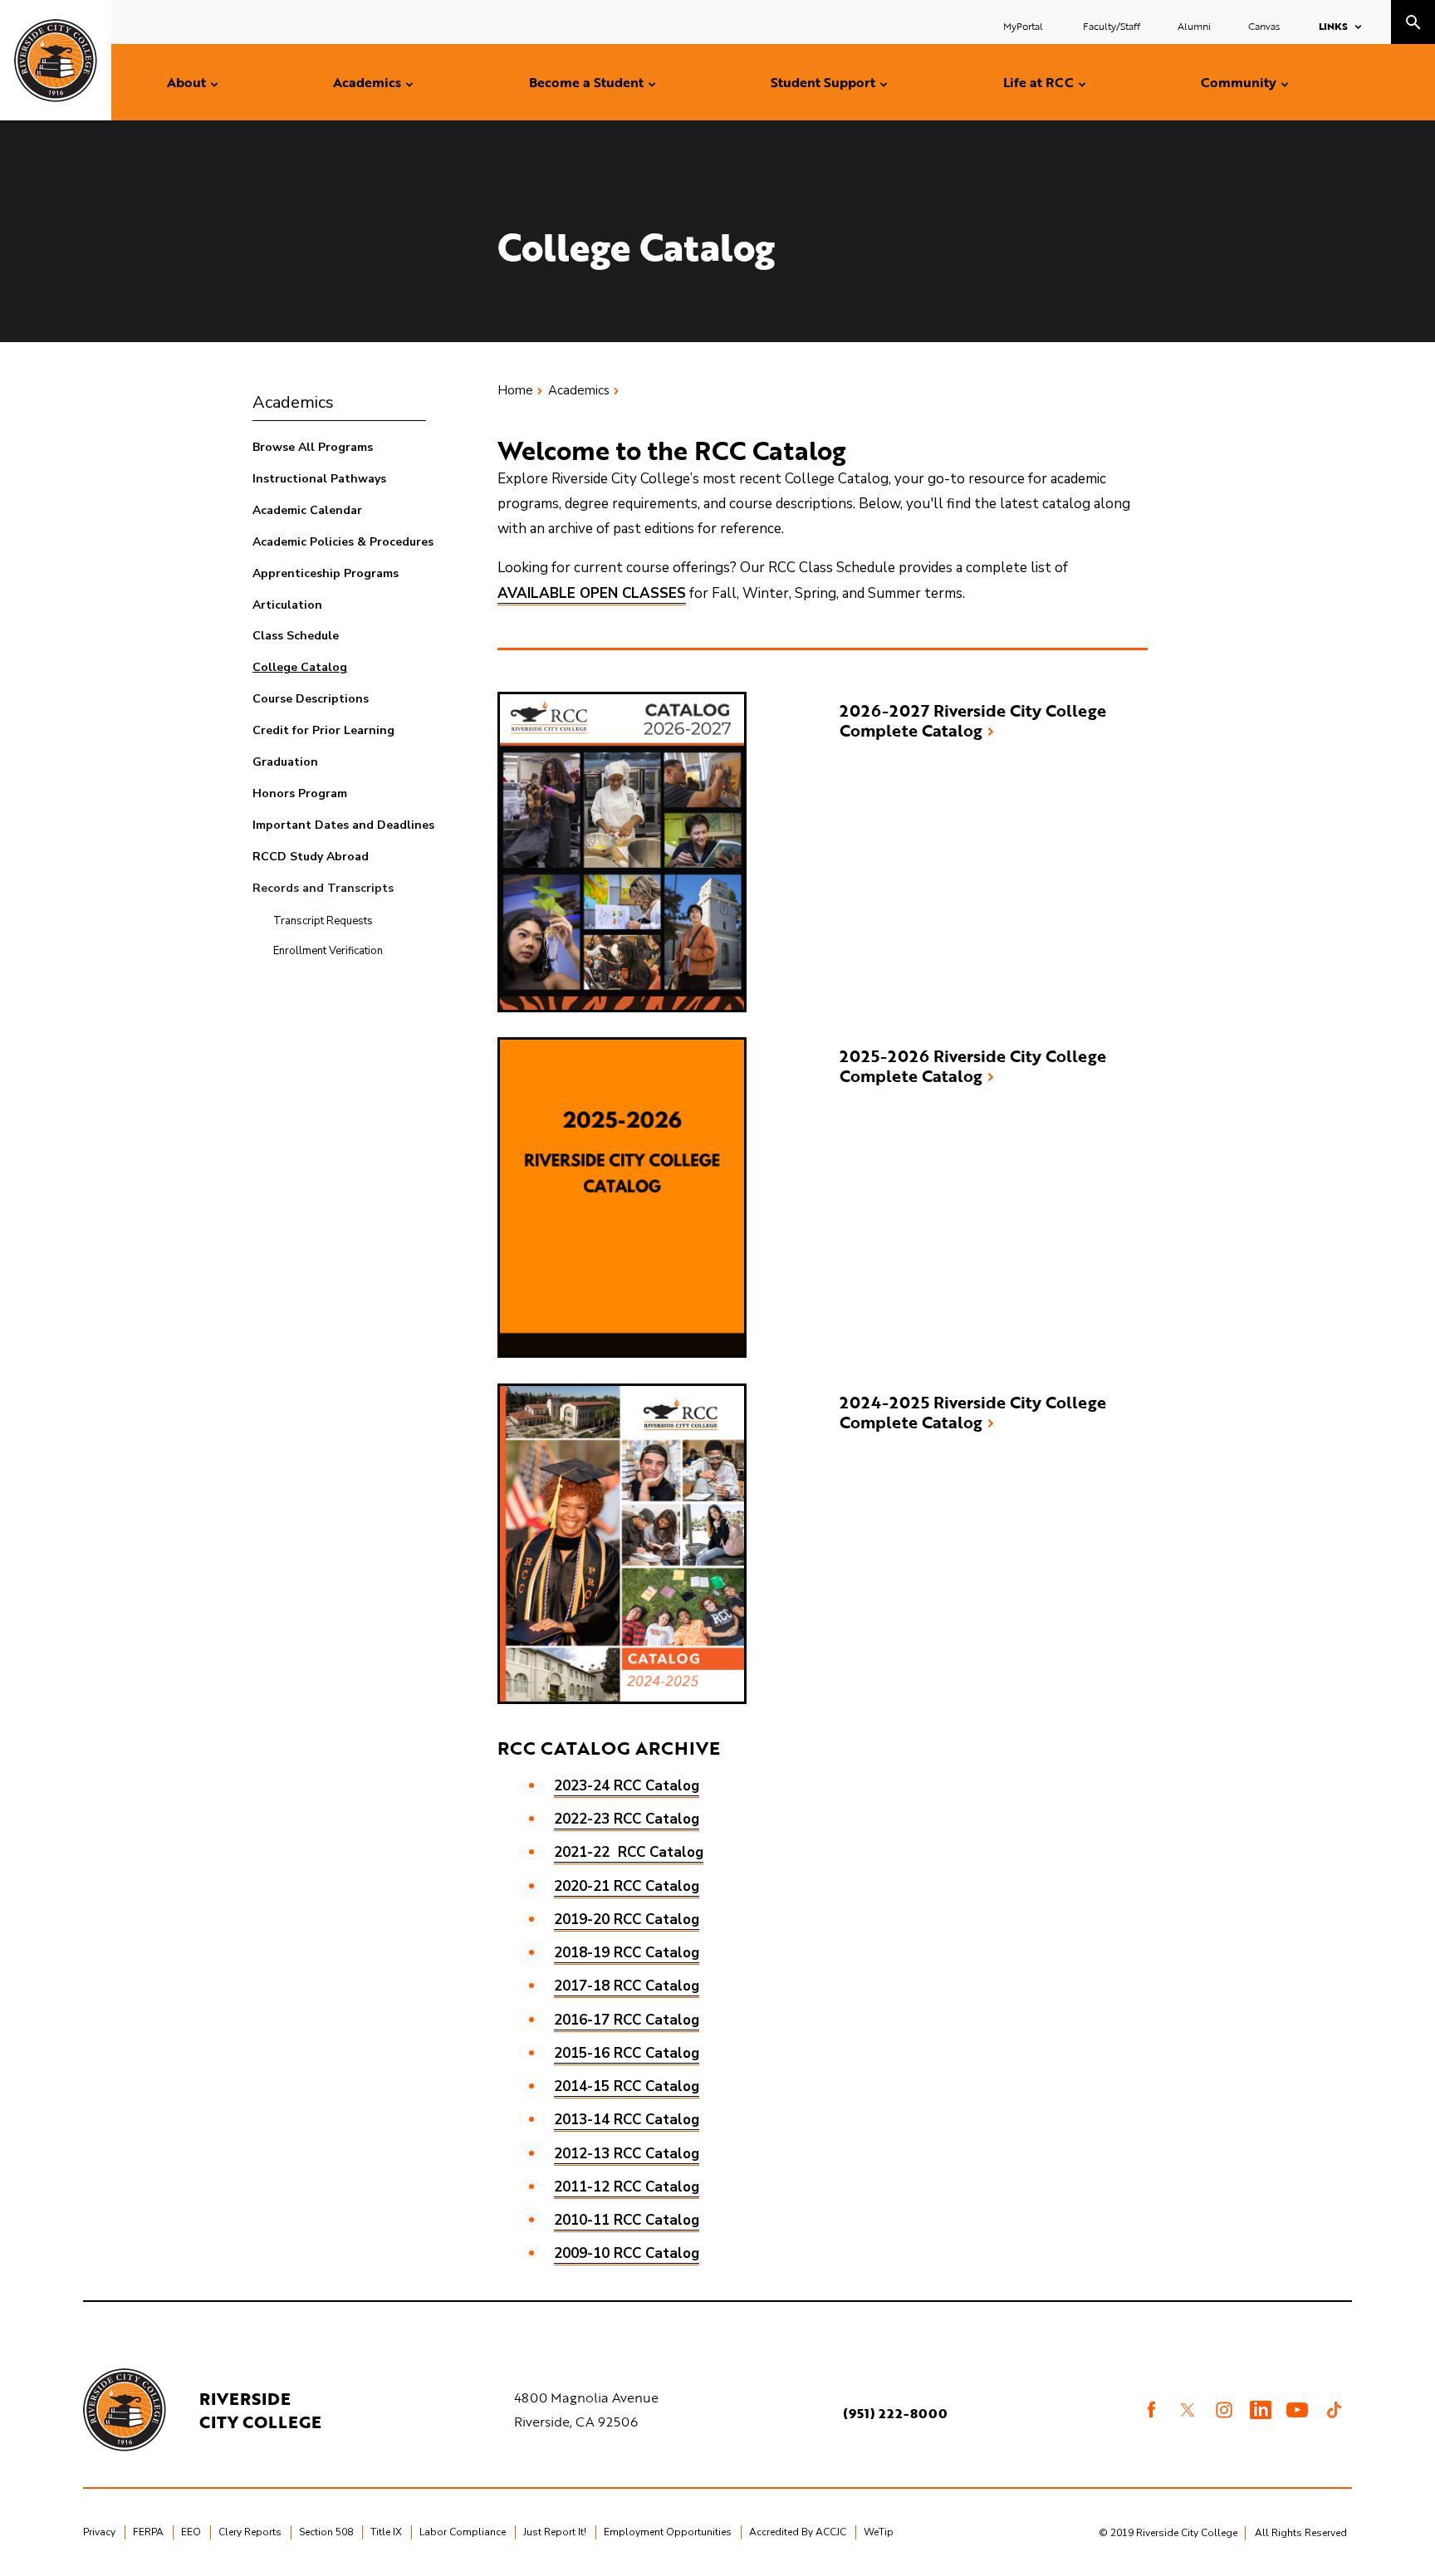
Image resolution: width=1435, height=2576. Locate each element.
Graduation (285, 762)
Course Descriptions (311, 699)
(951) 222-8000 (895, 2413)
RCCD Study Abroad (311, 857)
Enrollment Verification (328, 951)
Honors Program (300, 793)
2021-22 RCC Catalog (629, 1852)
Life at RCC (1038, 82)
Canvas (1264, 26)
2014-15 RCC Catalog (627, 2086)
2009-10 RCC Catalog (627, 2253)
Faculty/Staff (1112, 26)
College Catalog (300, 667)
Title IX (386, 2532)
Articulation (287, 605)
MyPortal (1024, 26)
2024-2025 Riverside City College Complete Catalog (973, 1412)
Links (1333, 26)
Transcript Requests (323, 921)
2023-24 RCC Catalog (627, 1786)
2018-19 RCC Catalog (627, 1953)
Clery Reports (250, 2532)
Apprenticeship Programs (326, 573)
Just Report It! (555, 2532)
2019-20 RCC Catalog (627, 1920)
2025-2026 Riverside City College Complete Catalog (973, 1065)
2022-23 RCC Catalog (627, 1819)
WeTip (879, 2532)
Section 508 (326, 2532)
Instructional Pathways (319, 479)
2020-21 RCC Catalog (627, 1886)
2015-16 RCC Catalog (627, 2053)
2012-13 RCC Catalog (627, 2154)
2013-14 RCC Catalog (627, 2120)
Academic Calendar (307, 510)
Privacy (99, 2532)
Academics (367, 82)
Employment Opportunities (668, 2532)
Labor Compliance (463, 2532)
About (186, 82)
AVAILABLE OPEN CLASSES (592, 593)
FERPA (148, 2532)
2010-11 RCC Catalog (627, 2220)
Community (1239, 82)
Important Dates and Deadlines (343, 825)
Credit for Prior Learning (323, 730)
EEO (191, 2532)
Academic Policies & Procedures (343, 542)
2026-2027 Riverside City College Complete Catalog (973, 720)
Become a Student (586, 82)
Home (515, 390)
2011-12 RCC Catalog (627, 2187)
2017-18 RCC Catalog (627, 1986)
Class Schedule (296, 636)
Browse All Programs (313, 447)
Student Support (823, 82)
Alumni (1194, 26)
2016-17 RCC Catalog (627, 2020)
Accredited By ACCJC (798, 2532)
